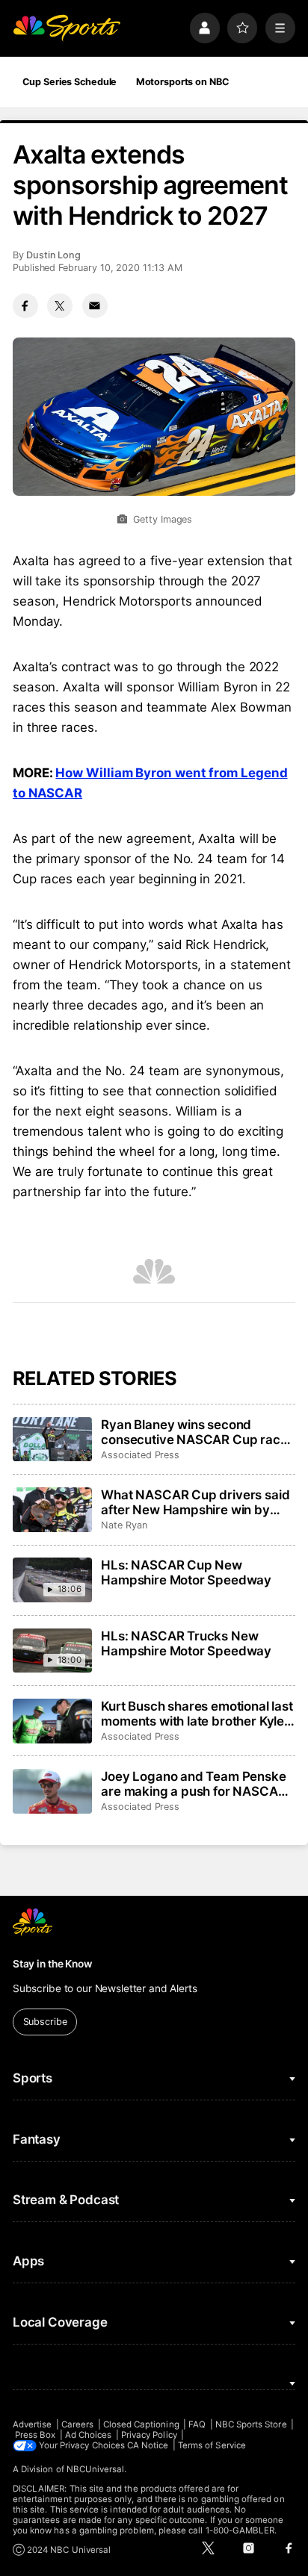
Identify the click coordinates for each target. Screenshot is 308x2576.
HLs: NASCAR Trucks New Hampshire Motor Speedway (186, 1643)
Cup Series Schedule (70, 82)
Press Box (36, 2435)
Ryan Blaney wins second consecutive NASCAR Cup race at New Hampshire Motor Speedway (194, 1432)
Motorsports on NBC (183, 82)
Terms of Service (212, 2445)
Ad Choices (89, 2435)
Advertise (33, 2424)
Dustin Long (53, 255)
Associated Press (140, 1455)
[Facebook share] (25, 306)
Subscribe (45, 2022)
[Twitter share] (60, 306)
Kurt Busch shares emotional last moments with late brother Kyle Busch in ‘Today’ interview (197, 1714)
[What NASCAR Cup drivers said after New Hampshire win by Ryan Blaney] (52, 1510)
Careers (77, 2424)
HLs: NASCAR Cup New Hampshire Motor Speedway (186, 1572)
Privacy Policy (149, 2435)
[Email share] (95, 306)
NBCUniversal (96, 2469)
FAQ (197, 2424)
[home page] (67, 28)
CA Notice (148, 2445)
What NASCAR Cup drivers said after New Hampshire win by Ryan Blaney (195, 1502)
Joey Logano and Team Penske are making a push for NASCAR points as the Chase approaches (197, 1784)
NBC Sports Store (251, 2424)
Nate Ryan (124, 1525)
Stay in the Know (52, 1964)
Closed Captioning (141, 2424)
